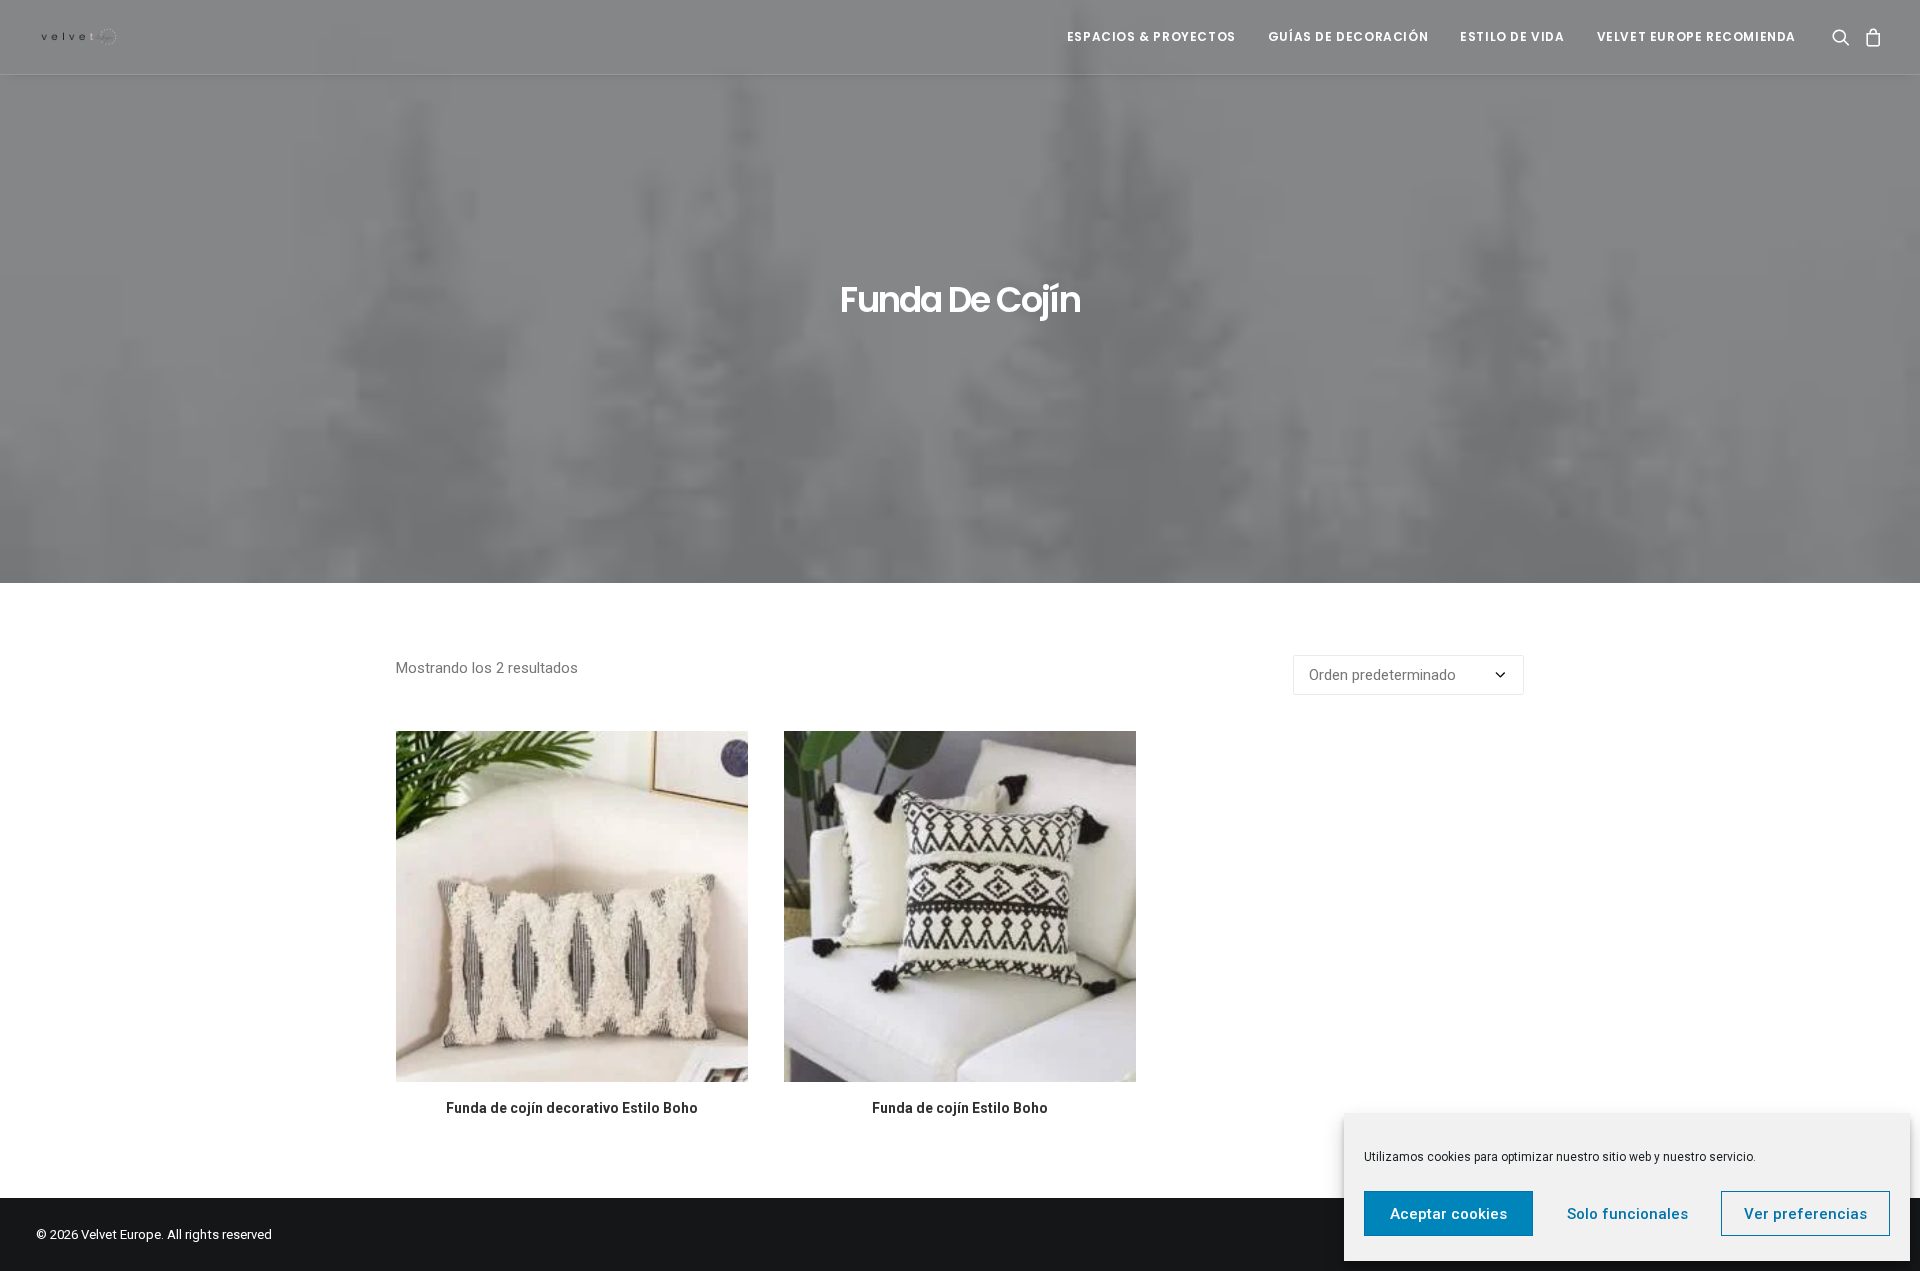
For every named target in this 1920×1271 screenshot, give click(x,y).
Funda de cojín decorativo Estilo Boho (572, 1108)
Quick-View (724, 754)
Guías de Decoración (1348, 36)
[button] (1844, 37)
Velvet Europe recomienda (1696, 36)
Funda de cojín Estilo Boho (960, 1108)
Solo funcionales (1627, 1214)
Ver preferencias (1805, 1214)
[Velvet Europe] (79, 37)
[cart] (1870, 37)
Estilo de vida (1512, 36)
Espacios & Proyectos (1151, 36)
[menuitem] (1151, 37)
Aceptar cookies (1448, 1214)
